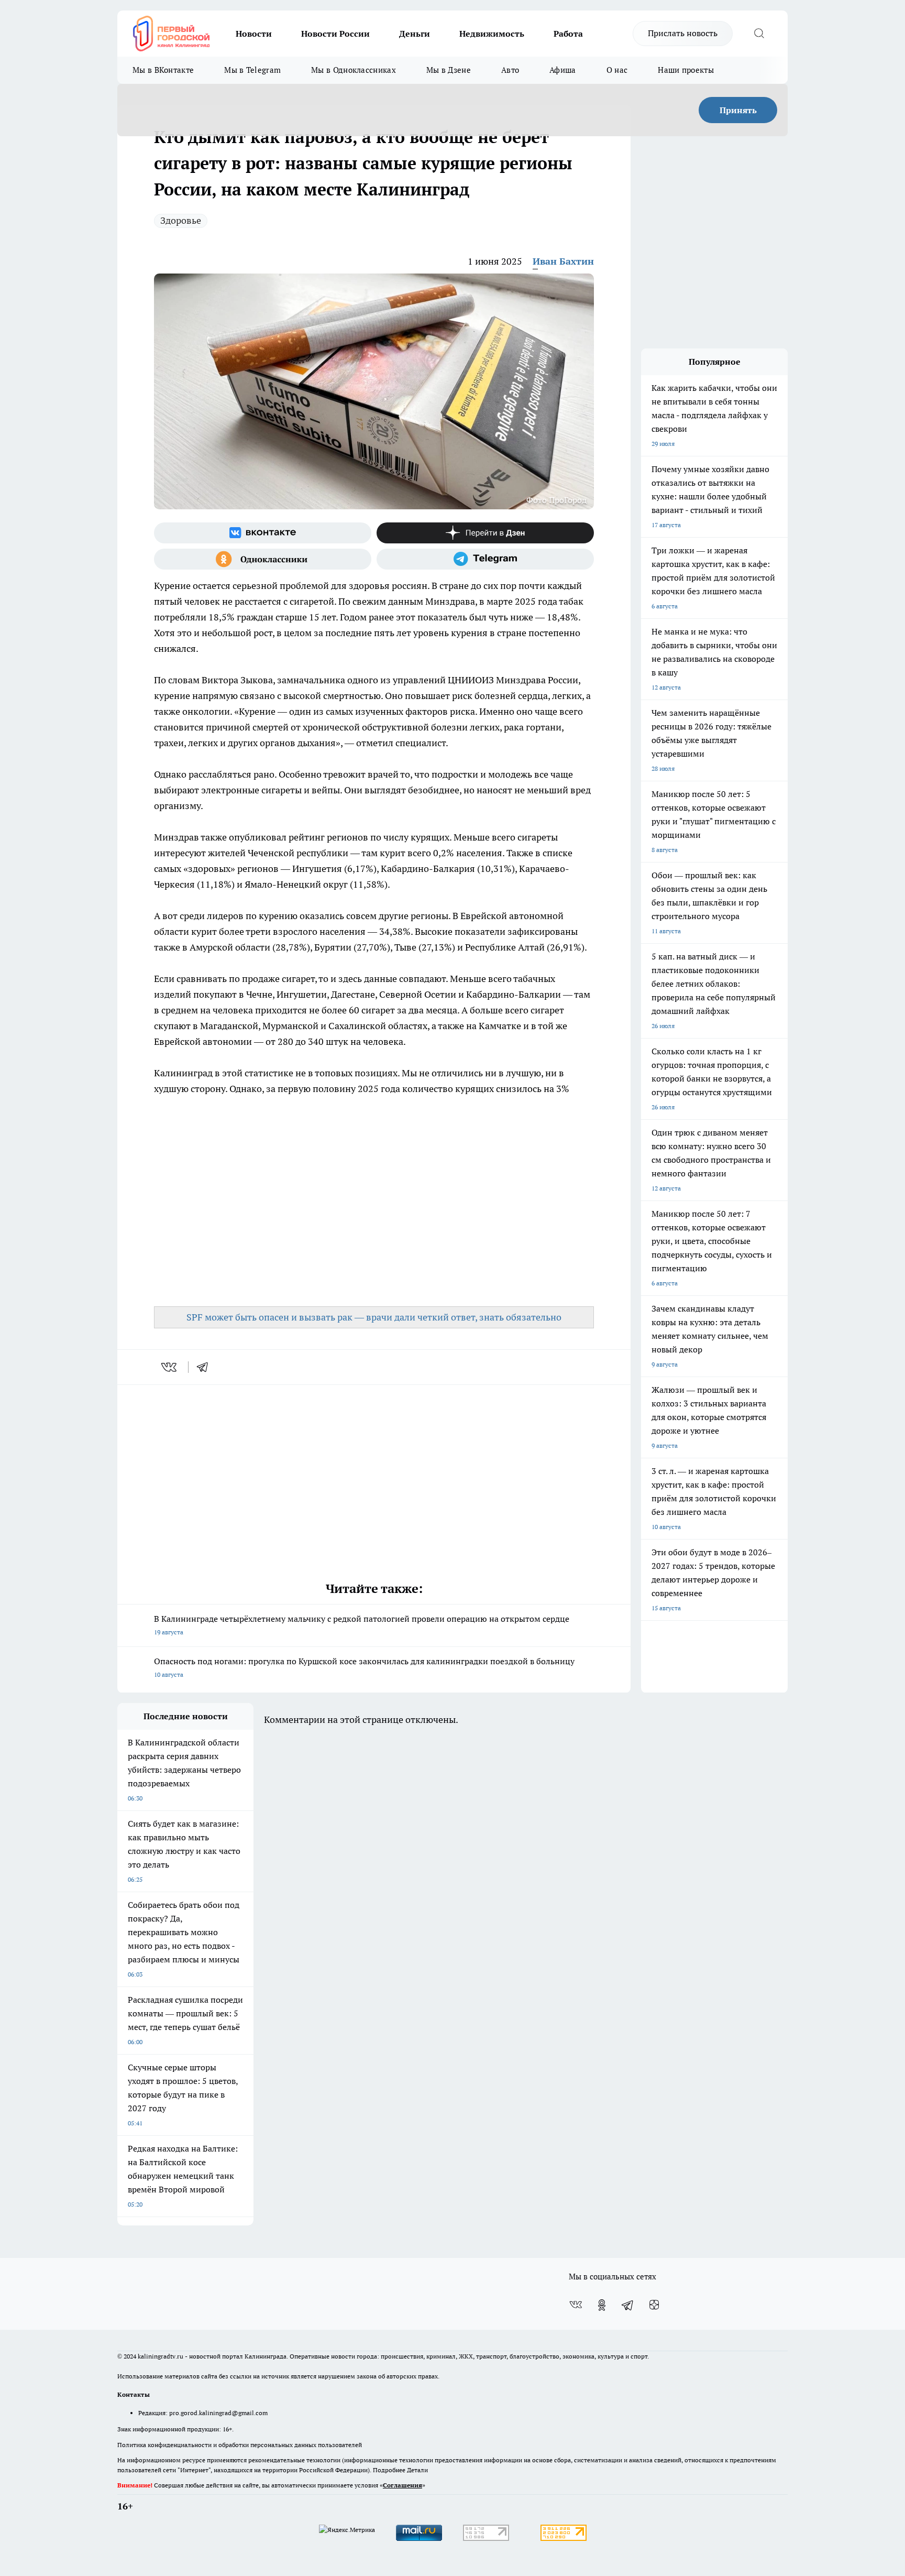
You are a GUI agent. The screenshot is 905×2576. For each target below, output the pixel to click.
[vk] (170, 1367)
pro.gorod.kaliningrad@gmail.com (218, 2413)
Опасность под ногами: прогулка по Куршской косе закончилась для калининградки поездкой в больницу (364, 1667)
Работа (568, 34)
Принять (738, 110)
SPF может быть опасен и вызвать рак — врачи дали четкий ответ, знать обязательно (374, 1317)
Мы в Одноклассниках (354, 70)
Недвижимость (492, 34)
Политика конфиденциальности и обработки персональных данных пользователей (240, 2445)
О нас (617, 70)
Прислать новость (683, 33)
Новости (254, 34)
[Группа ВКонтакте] (263, 533)
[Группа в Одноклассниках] (263, 559)
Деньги (415, 34)
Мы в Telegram (252, 70)
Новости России (335, 34)
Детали (417, 2470)
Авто (510, 70)
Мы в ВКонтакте (163, 70)
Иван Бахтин (563, 261)
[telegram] (206, 1367)
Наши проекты (686, 70)
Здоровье (181, 220)
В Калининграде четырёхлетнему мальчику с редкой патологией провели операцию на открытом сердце (362, 1625)
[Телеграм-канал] (485, 559)
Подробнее (389, 2470)
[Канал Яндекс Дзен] (485, 533)
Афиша (563, 70)
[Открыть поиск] (759, 34)
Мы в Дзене (449, 70)
